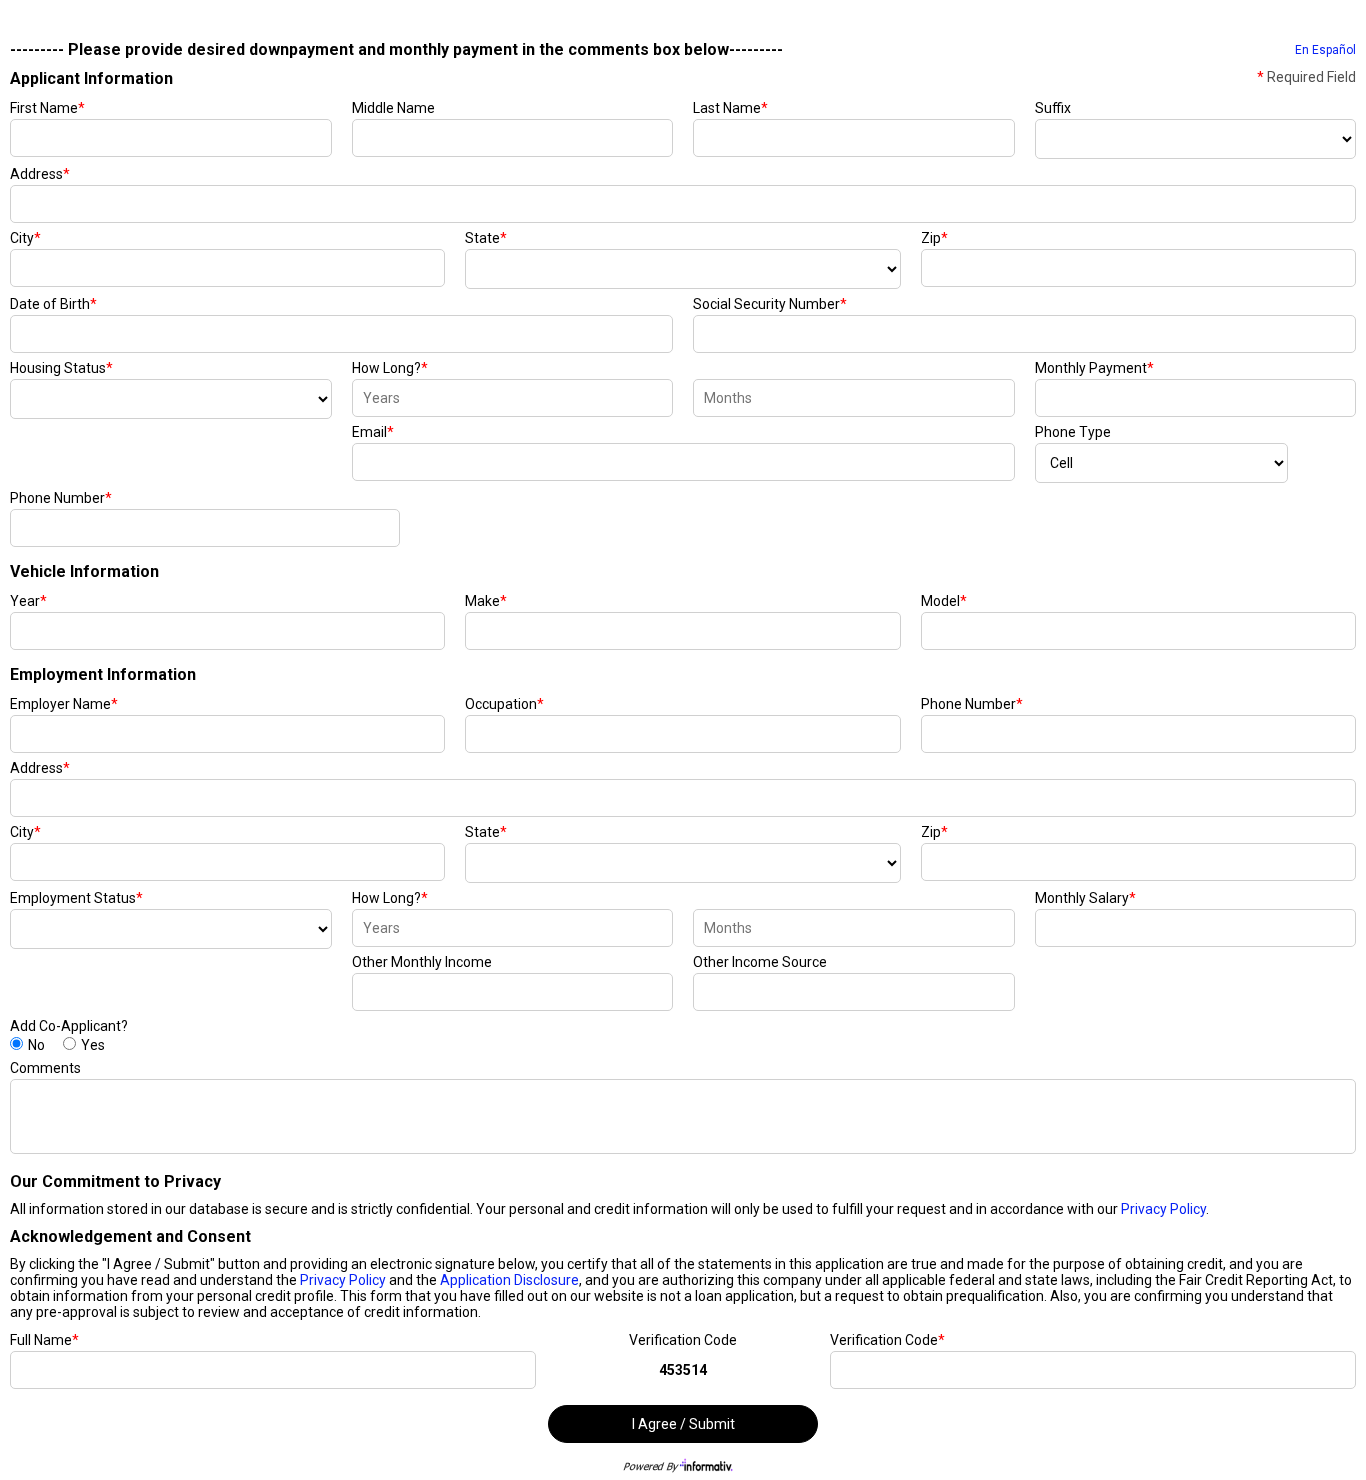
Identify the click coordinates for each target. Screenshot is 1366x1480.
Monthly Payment (1094, 368)
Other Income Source (760, 962)
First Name (47, 108)
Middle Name (393, 108)
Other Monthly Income (422, 962)
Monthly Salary (1085, 898)
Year (28, 601)
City (25, 238)
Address (40, 174)
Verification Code (683, 1340)
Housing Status (61, 368)
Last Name (730, 108)
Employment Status (76, 898)
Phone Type (1073, 432)
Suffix (1053, 108)
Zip (934, 238)
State (486, 238)
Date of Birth (53, 304)
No (36, 1045)
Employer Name (64, 704)
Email (373, 432)
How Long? (390, 368)
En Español (1325, 50)
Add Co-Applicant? (69, 1026)
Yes (93, 1045)
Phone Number (61, 498)
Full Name (44, 1340)
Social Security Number (770, 304)
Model (944, 601)
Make (486, 601)
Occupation (504, 704)
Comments (45, 1068)
